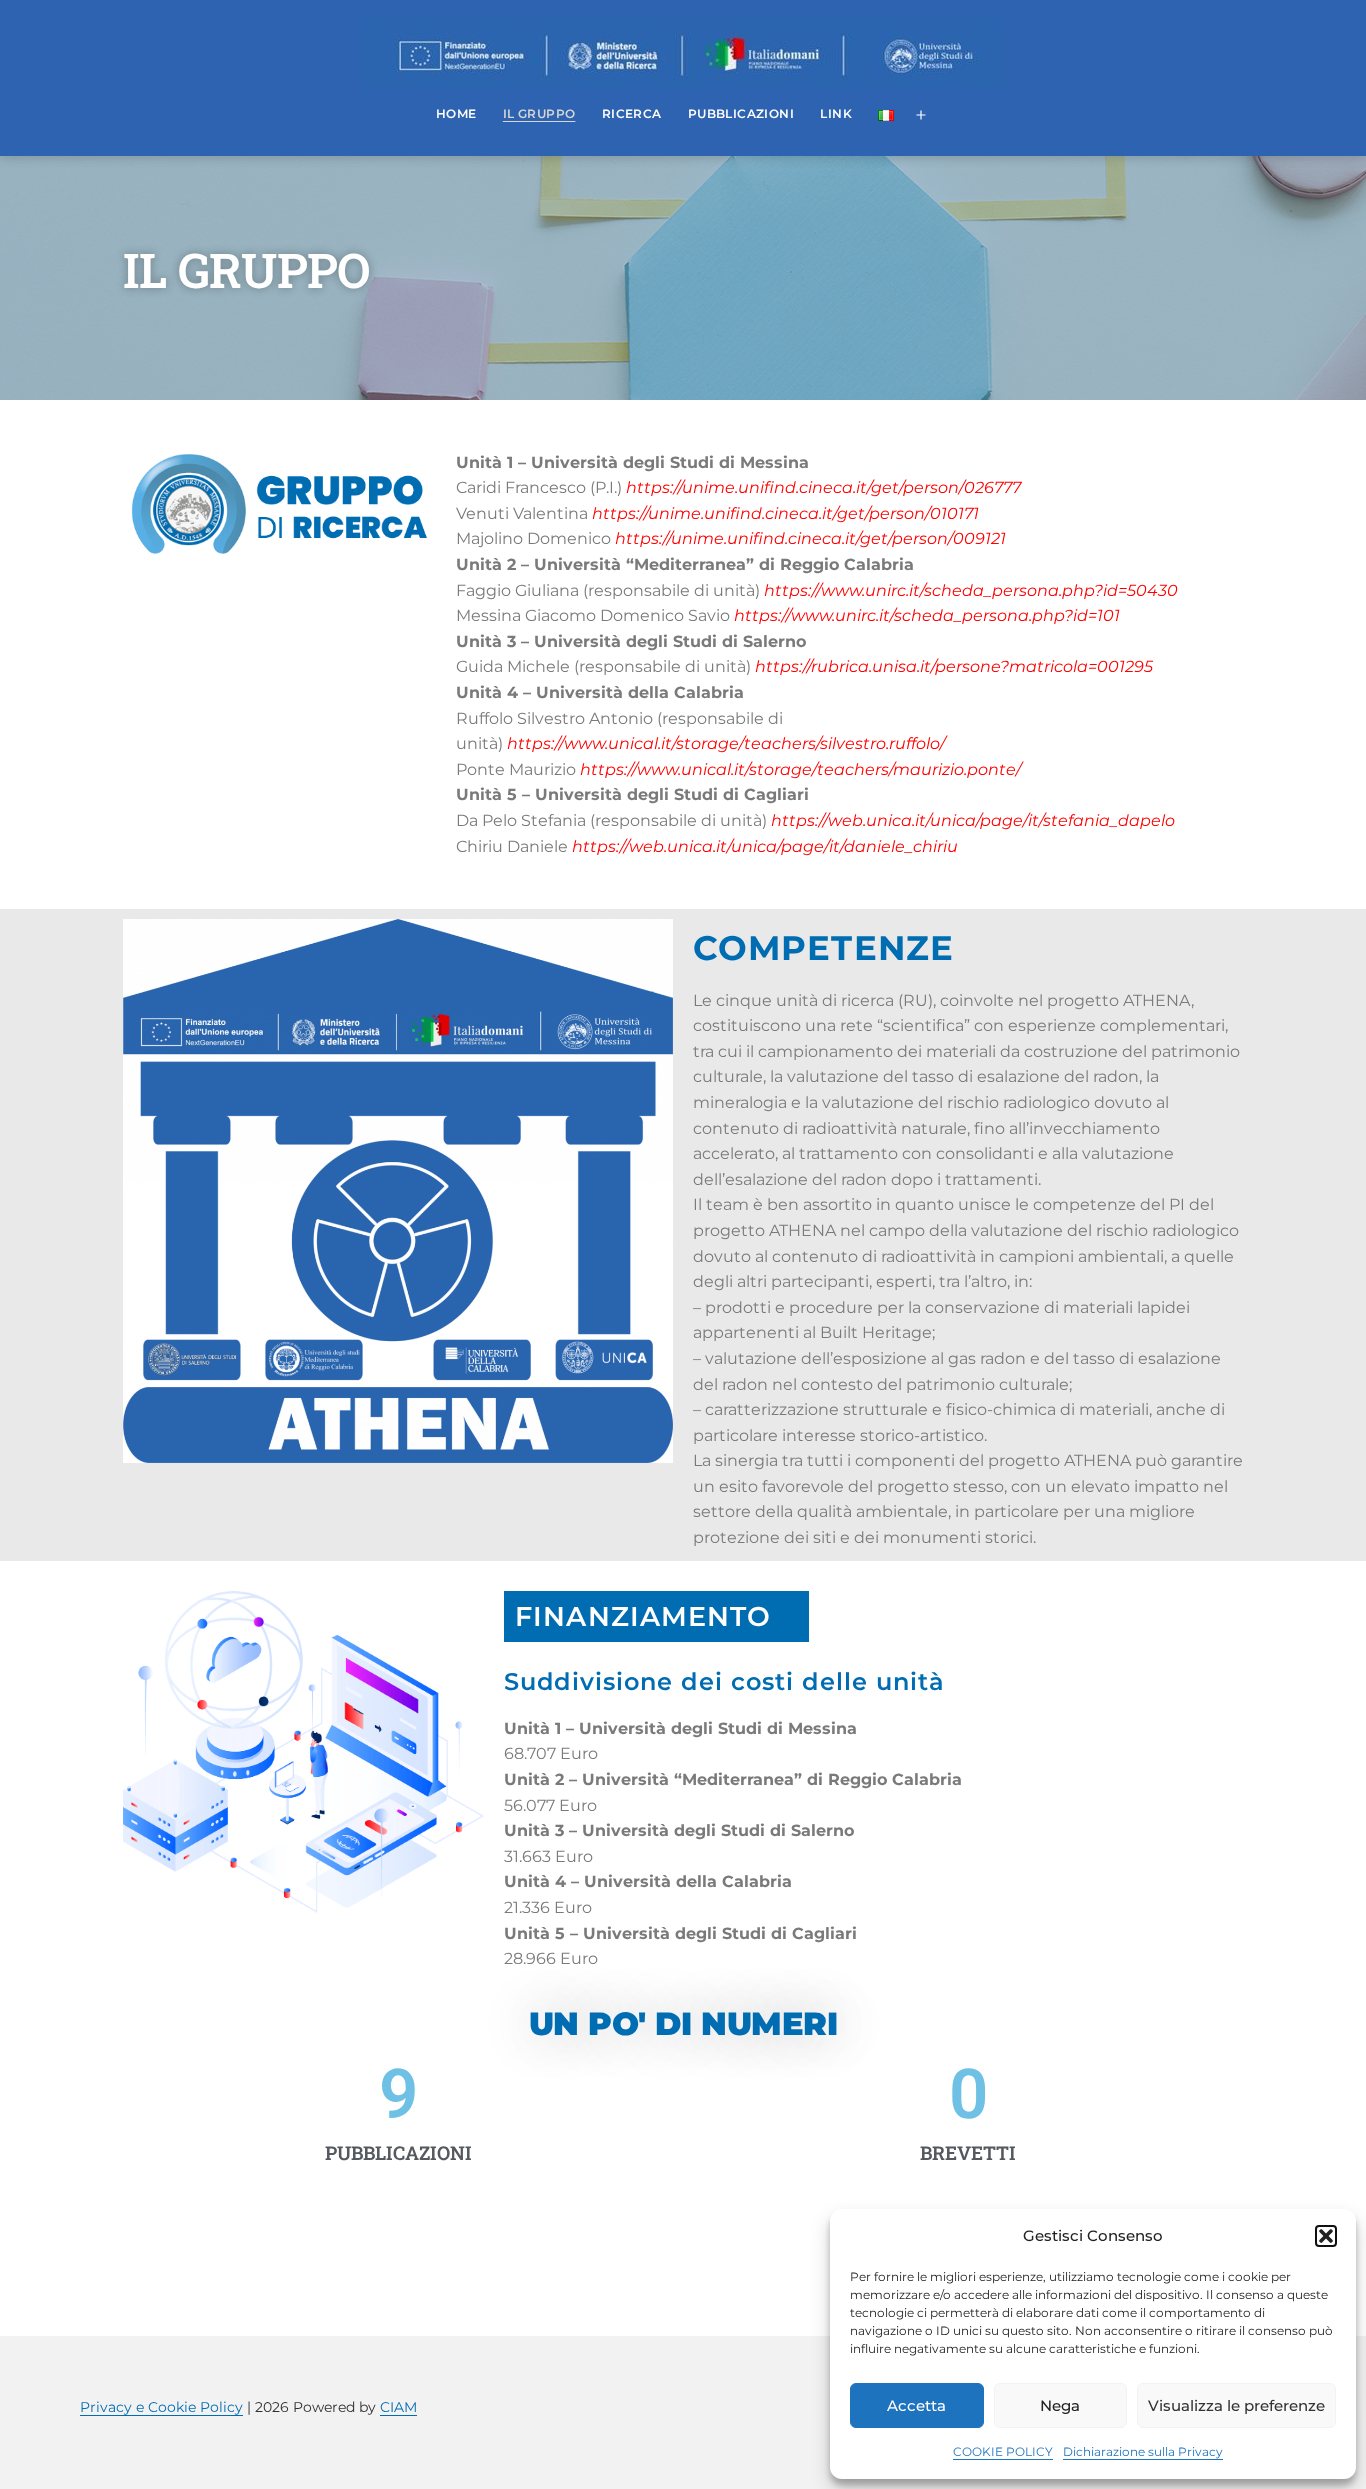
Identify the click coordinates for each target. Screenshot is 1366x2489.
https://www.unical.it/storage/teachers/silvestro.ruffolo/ (726, 743)
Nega (1060, 2405)
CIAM (398, 2407)
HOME (456, 113)
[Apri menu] (921, 116)
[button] (1326, 2236)
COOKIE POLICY (1003, 2451)
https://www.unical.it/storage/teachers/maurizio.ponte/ (800, 769)
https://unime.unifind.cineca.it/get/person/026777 (823, 487)
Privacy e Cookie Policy (161, 2407)
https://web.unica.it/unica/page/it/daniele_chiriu (765, 846)
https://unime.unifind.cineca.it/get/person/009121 (810, 538)
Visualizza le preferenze (1236, 2405)
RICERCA (632, 113)
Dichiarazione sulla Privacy (1143, 2451)
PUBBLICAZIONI (741, 113)
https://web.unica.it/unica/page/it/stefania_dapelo (973, 820)
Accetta (916, 2405)
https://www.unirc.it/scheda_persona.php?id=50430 (971, 590)
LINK (836, 113)
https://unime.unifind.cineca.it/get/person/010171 (785, 513)
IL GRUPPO (539, 113)
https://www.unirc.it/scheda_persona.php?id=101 (927, 615)
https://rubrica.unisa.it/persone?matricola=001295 (954, 666)
